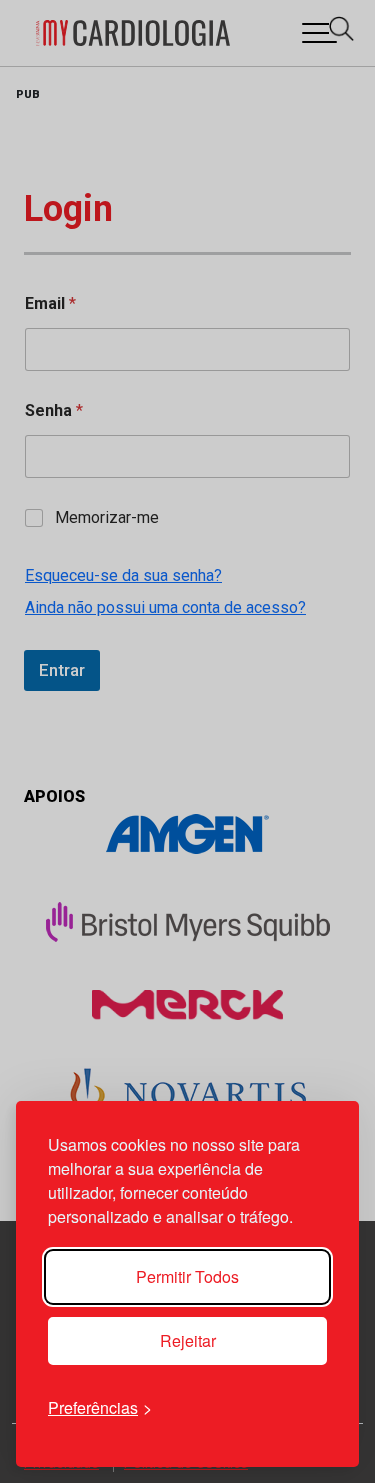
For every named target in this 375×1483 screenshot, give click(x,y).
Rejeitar (188, 1340)
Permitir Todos (187, 1276)
